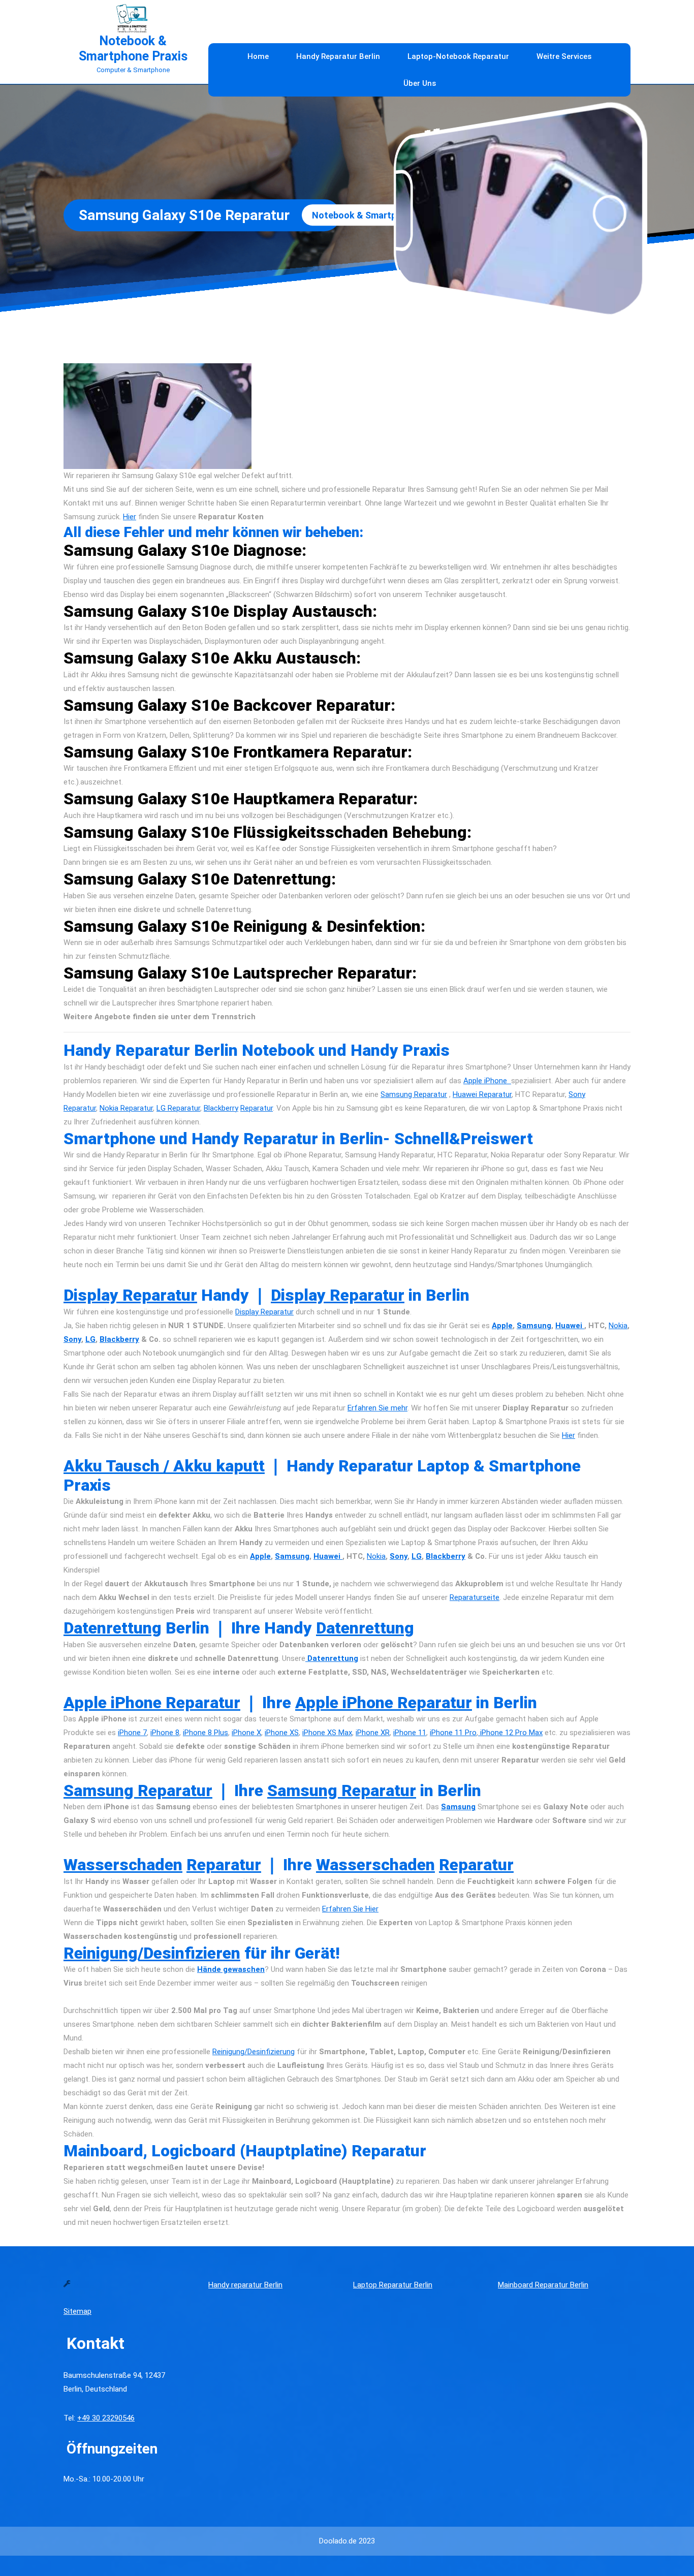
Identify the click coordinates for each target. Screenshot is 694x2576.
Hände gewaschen (231, 1969)
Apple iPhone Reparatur (152, 1703)
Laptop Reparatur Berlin (393, 2285)
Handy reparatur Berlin (245, 2285)
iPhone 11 (410, 1733)
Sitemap (77, 2311)
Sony (72, 1339)
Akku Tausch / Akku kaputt (164, 1466)
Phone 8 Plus (206, 1733)
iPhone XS (282, 1733)
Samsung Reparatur (414, 1094)
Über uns (420, 83)
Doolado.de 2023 (347, 2541)
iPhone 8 (165, 1733)
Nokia (618, 1326)
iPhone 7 (132, 1733)
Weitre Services (564, 56)
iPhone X (246, 1733)
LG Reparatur (178, 1108)
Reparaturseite (475, 1597)
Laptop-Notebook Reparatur (458, 56)
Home (258, 56)
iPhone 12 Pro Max (510, 1733)
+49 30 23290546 (106, 2418)
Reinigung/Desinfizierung (254, 2052)
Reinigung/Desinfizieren (152, 1953)
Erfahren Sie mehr (377, 1408)
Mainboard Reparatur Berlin (543, 2285)
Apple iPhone (487, 1081)
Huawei (570, 1326)
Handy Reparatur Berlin (338, 56)
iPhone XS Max (327, 1733)
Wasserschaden (123, 1865)
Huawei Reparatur (482, 1094)
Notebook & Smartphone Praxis (133, 49)
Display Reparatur (130, 1295)
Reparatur (257, 1108)
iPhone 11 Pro (453, 1733)
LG (90, 1339)
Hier (130, 517)
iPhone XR (373, 1733)
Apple (502, 1326)
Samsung (534, 1326)
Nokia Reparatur (126, 1108)
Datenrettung (113, 1628)
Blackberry (221, 1108)
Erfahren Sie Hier (350, 1909)
